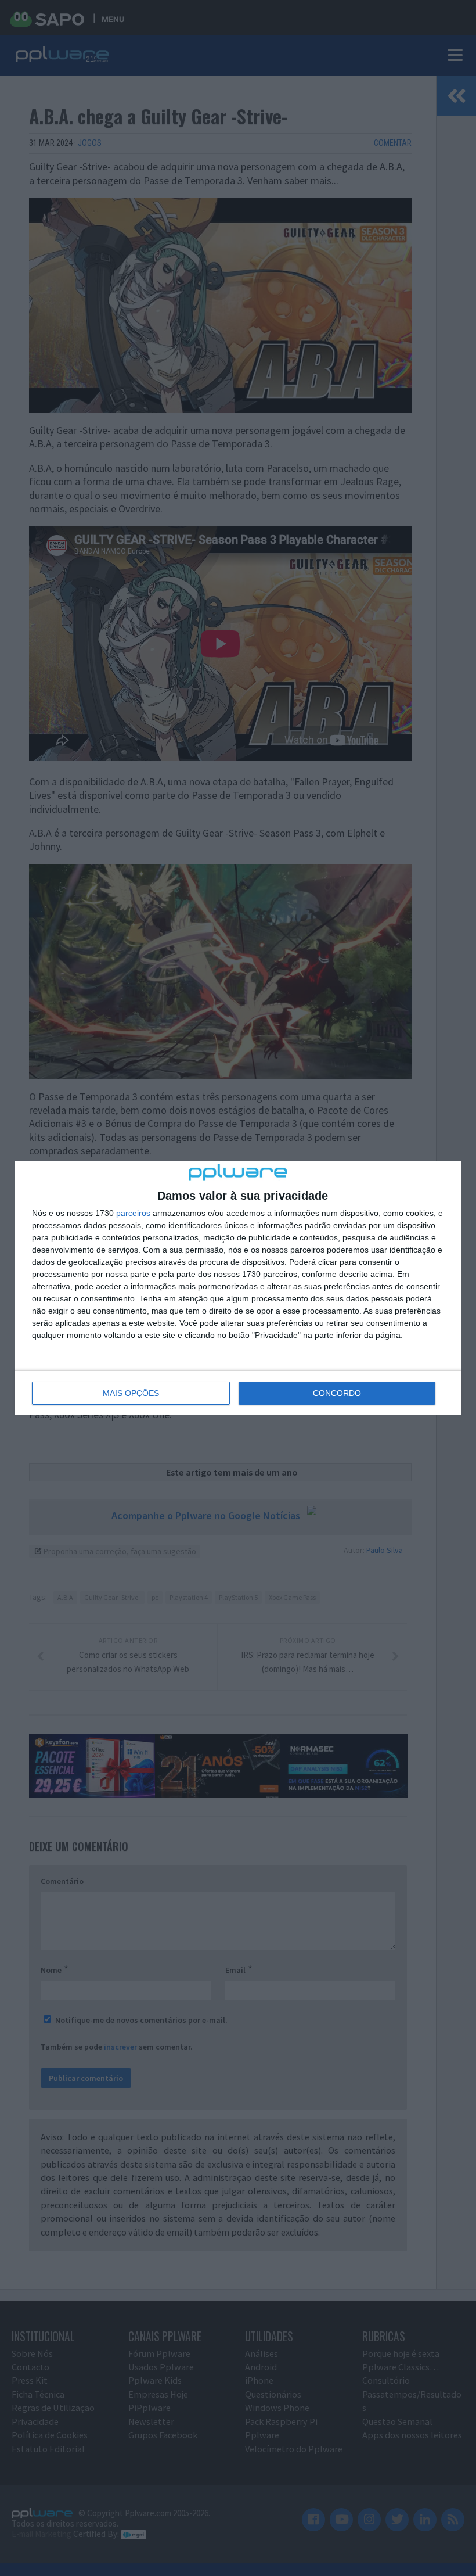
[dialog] (238, 1288)
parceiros (133, 1213)
